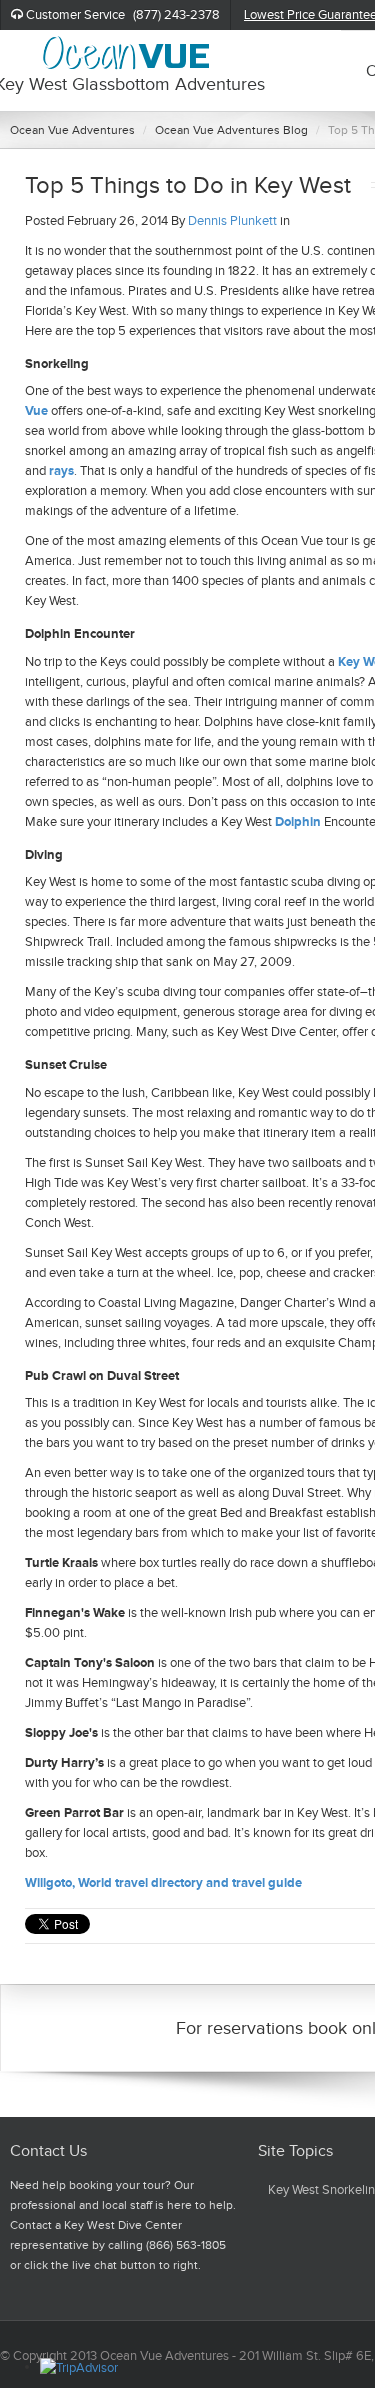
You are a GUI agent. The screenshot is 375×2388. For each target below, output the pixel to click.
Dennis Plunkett (232, 220)
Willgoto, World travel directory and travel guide (163, 1882)
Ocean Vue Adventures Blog (231, 130)
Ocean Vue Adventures (72, 130)
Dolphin (299, 821)
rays (61, 470)
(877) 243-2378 (176, 14)
